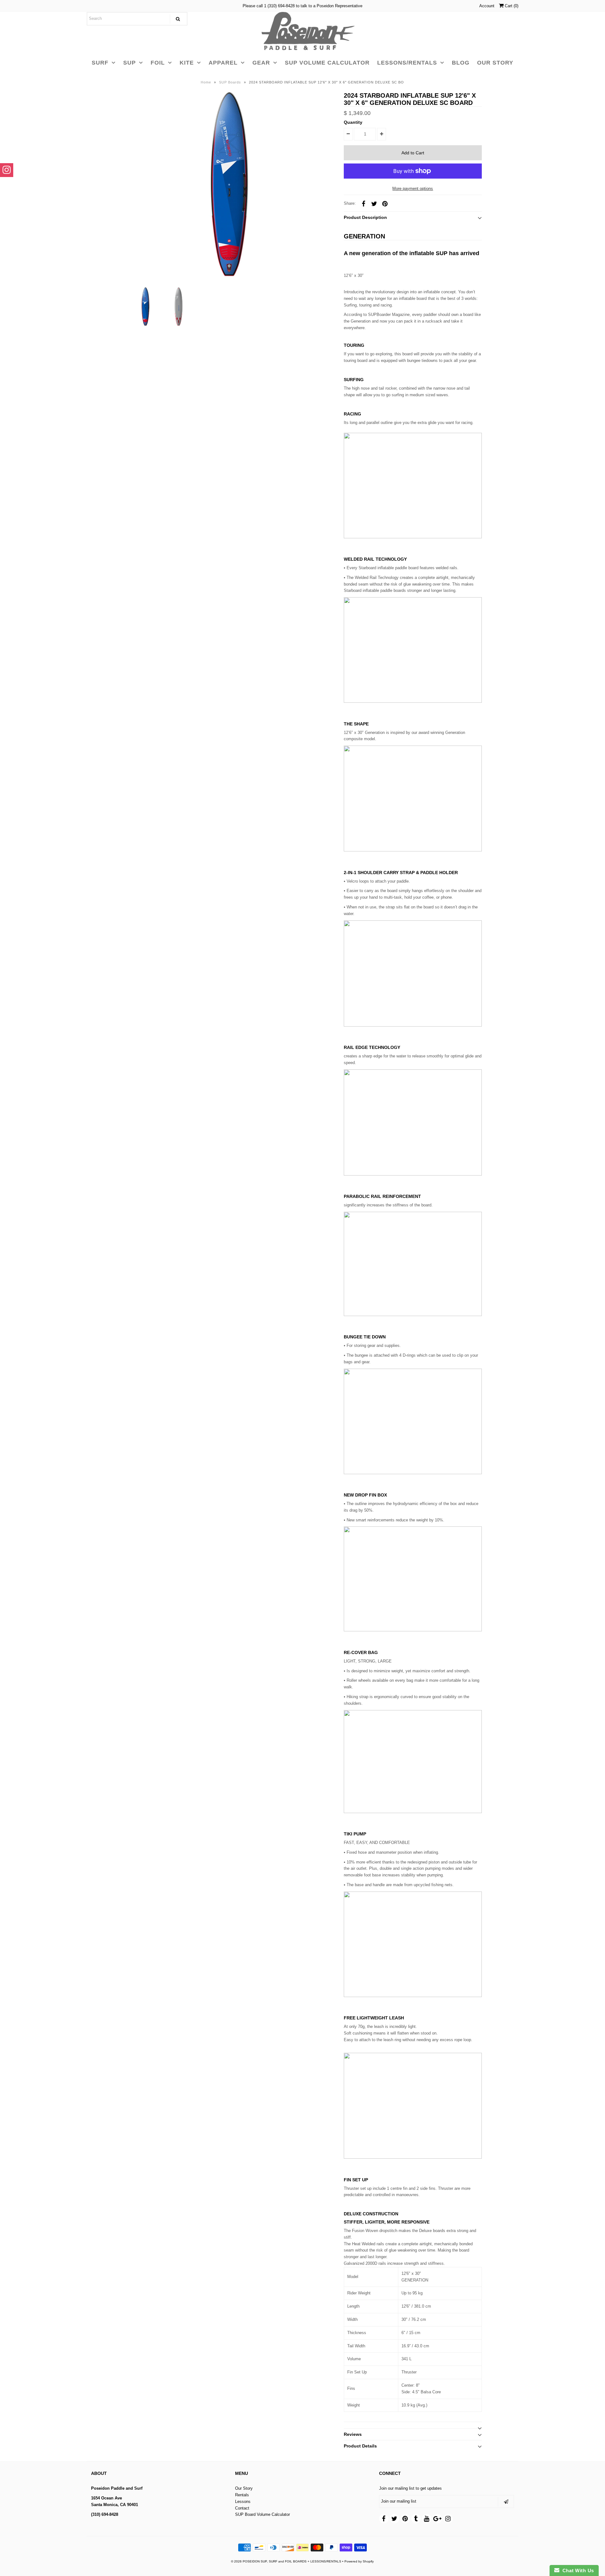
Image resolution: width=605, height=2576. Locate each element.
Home (206, 82)
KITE (187, 63)
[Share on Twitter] (374, 203)
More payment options (413, 189)
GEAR (261, 63)
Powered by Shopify (359, 2561)
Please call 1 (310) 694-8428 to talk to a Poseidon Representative (302, 6)
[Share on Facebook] (363, 203)
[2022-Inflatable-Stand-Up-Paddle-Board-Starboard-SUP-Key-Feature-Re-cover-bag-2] (413, 1630)
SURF (100, 63)
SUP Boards (230, 82)
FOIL (158, 63)
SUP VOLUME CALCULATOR (327, 63)
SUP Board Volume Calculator (262, 2514)
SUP (130, 63)
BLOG (461, 63)
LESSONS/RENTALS (407, 63)
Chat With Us (577, 2570)
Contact (242, 2508)
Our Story (244, 2488)
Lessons (243, 2502)
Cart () (511, 6)
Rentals (242, 2495)
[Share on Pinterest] (385, 203)
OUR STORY (495, 63)
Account (487, 6)
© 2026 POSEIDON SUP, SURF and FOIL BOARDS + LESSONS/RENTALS (286, 2561)
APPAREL (223, 63)
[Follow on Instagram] (7, 170)
